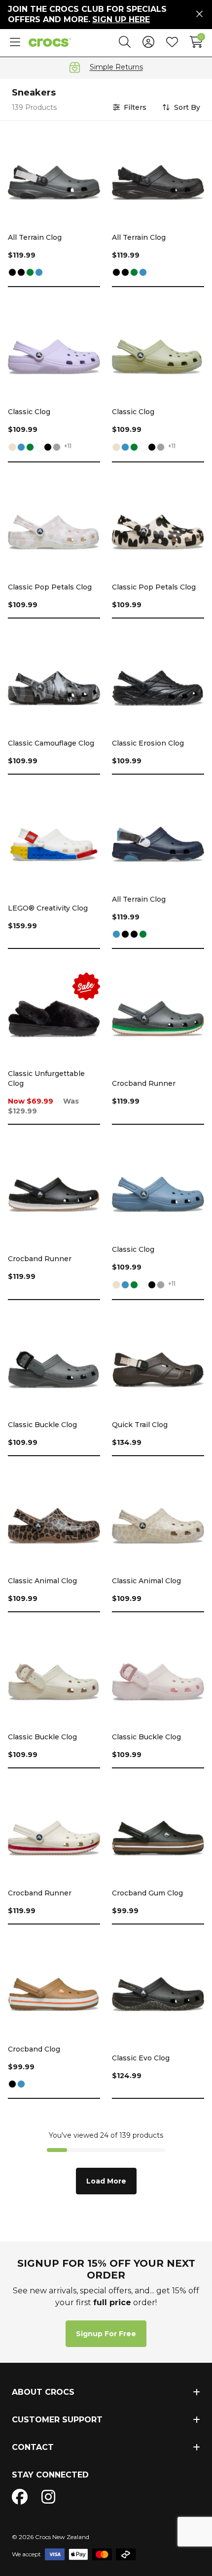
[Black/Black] (21, 273)
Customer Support (57, 2420)
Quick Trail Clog (140, 1425)
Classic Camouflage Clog (51, 743)
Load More (106, 2181)
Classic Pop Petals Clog (50, 587)
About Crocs (43, 2392)
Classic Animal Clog (42, 1581)
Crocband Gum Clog (147, 1893)
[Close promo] (199, 14)
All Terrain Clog (35, 237)
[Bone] (12, 448)
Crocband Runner (144, 1083)
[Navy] (39, 273)
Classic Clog (29, 412)
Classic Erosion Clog (148, 743)
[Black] (12, 273)
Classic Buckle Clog (42, 1425)
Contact (33, 2447)
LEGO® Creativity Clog (48, 908)
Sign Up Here (121, 19)
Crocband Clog (34, 2049)
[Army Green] (30, 273)
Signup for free (106, 2334)
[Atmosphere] (57, 448)
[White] (39, 448)
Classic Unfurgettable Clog (46, 1078)
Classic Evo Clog (141, 2058)
